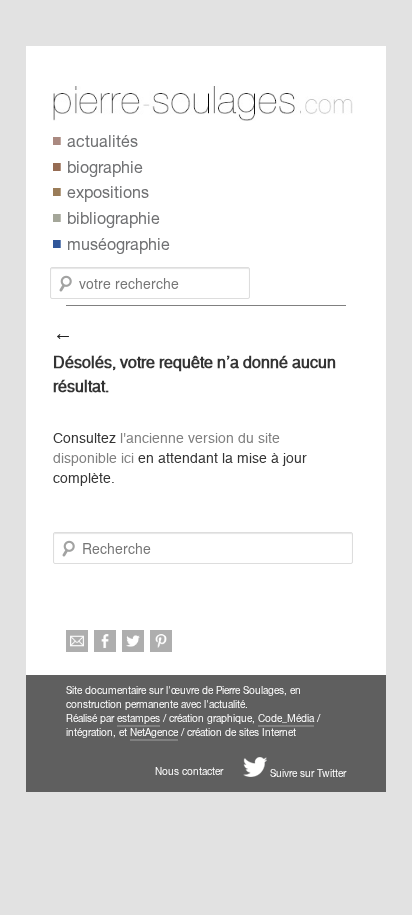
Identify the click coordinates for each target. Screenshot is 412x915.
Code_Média (286, 720)
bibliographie (113, 221)
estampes (138, 720)
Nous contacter (189, 773)
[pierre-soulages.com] (219, 103)
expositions (108, 195)
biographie (105, 170)
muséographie (118, 247)
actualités (102, 144)
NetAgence (154, 734)
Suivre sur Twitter (306, 775)
